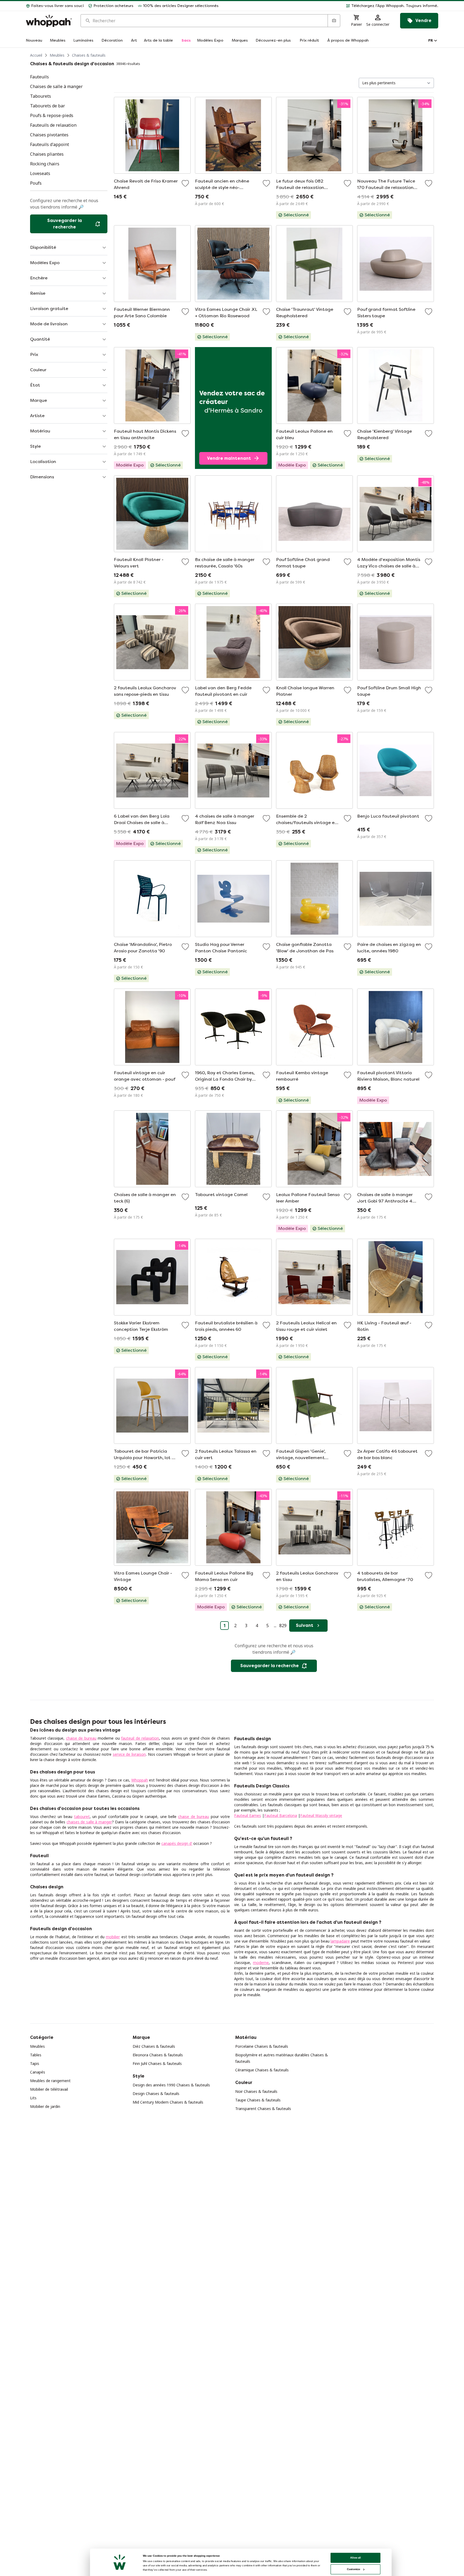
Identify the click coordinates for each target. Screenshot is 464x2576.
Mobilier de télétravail (49, 2089)
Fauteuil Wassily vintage (321, 1815)
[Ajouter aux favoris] (185, 183)
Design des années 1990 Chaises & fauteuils (171, 2085)
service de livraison (129, 1754)
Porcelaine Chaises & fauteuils (262, 2046)
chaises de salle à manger (89, 1822)
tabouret (82, 1817)
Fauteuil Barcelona (281, 1815)
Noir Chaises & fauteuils (256, 2091)
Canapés (38, 2072)
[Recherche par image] (334, 21)
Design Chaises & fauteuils (156, 2094)
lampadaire (340, 1941)
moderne (261, 1963)
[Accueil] (49, 21)
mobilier (113, 1937)
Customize (354, 2569)
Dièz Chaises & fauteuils (154, 2046)
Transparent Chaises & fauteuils (263, 2109)
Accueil (36, 55)
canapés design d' (177, 1843)
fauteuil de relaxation (140, 1738)
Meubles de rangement (50, 2081)
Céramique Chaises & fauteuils (262, 2070)
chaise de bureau (81, 1738)
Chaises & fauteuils (89, 55)
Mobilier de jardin (45, 2106)
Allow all (356, 2558)
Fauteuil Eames (248, 1815)
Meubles (57, 55)
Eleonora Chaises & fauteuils (158, 2055)
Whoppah (140, 1780)
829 (283, 1626)
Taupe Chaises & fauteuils (258, 2100)
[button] (331, 6)
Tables (36, 2055)
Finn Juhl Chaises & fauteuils (157, 2063)
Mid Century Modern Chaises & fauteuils (168, 2102)
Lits (33, 2098)
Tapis (35, 2063)
